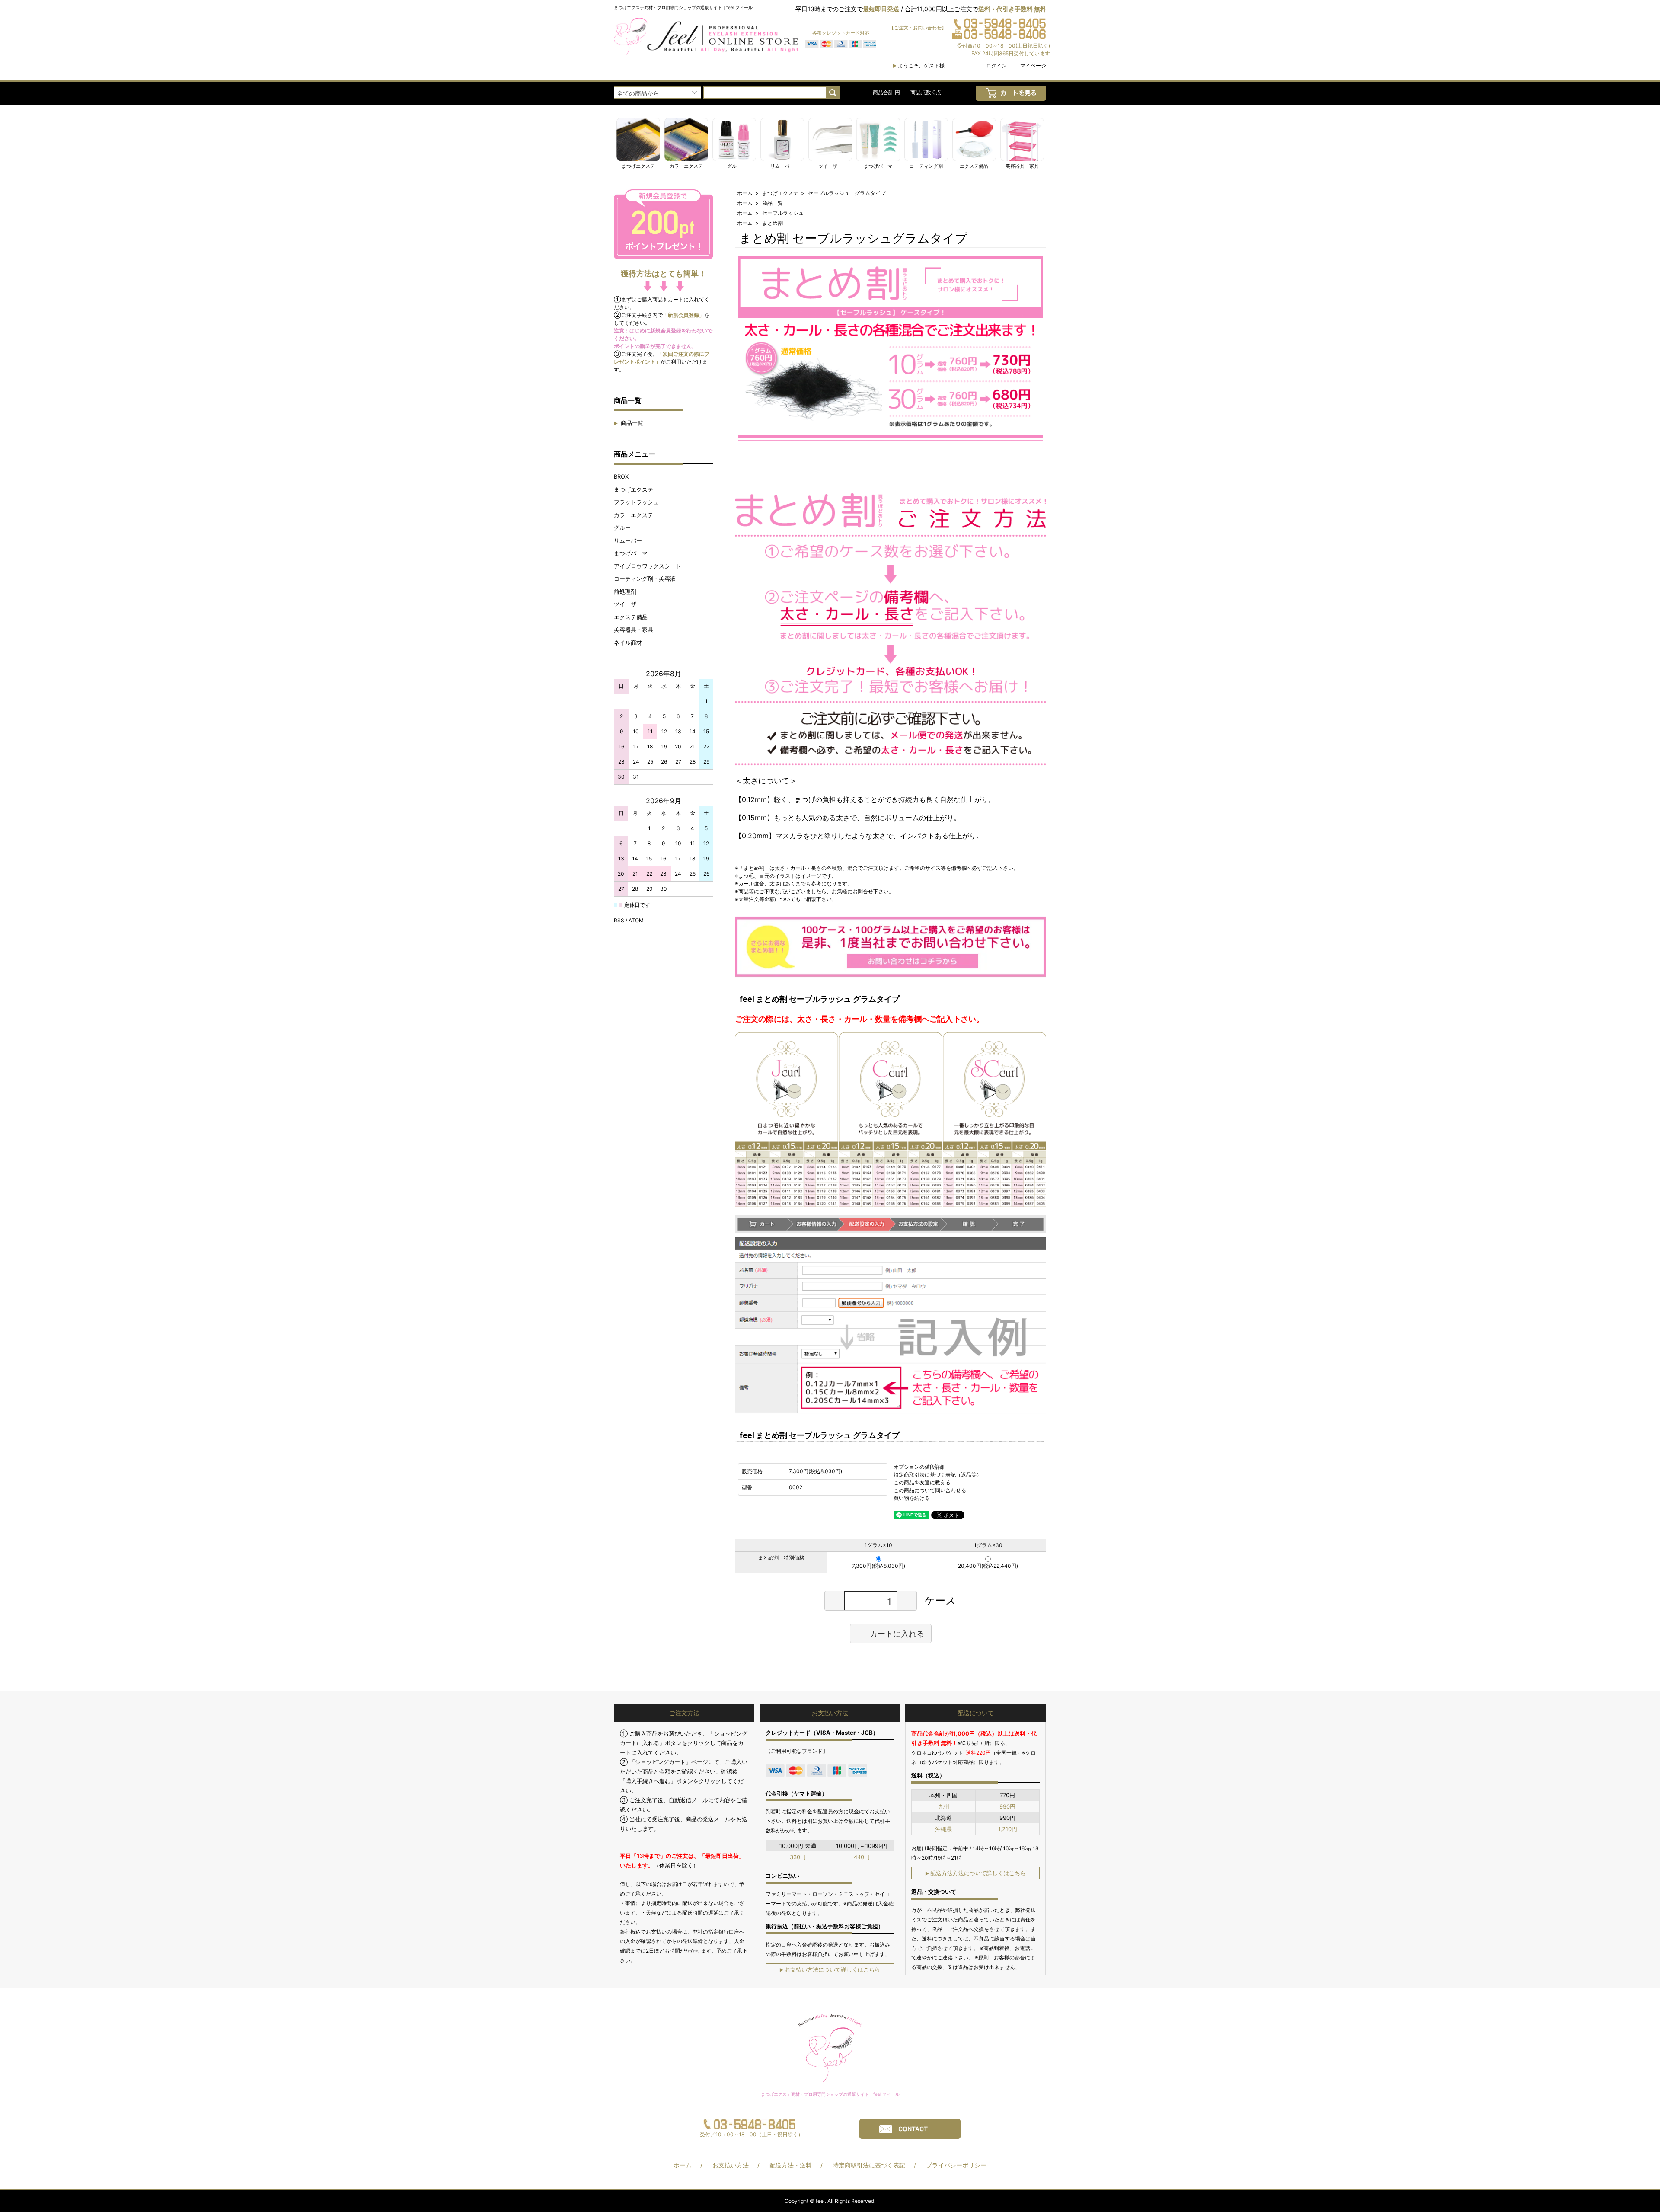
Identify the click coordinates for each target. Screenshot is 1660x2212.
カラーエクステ (634, 515)
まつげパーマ (631, 553)
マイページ (1033, 66)
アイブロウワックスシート (648, 566)
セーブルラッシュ (783, 213)
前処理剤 (625, 591)
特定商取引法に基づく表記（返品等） (938, 1475)
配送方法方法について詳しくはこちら (975, 1873)
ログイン (996, 66)
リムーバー (628, 540)
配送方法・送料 (791, 2165)
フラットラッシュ (636, 502)
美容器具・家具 (634, 630)
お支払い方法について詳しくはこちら (830, 1969)
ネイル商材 (628, 643)
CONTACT (913, 2129)
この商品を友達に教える (922, 1482)
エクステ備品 (631, 617)
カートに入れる (897, 1633)
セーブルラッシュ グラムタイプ (847, 193)
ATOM (636, 920)
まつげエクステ (634, 489)
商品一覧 (629, 423)
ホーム (745, 193)
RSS (619, 920)
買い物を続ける (912, 1498)
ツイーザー (628, 604)
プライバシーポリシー (956, 2165)
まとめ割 (773, 223)
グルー (622, 527)
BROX (621, 476)
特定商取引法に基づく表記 (869, 2165)
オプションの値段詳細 (919, 1467)
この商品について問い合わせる (930, 1490)
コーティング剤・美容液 (645, 579)
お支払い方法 (731, 2165)
